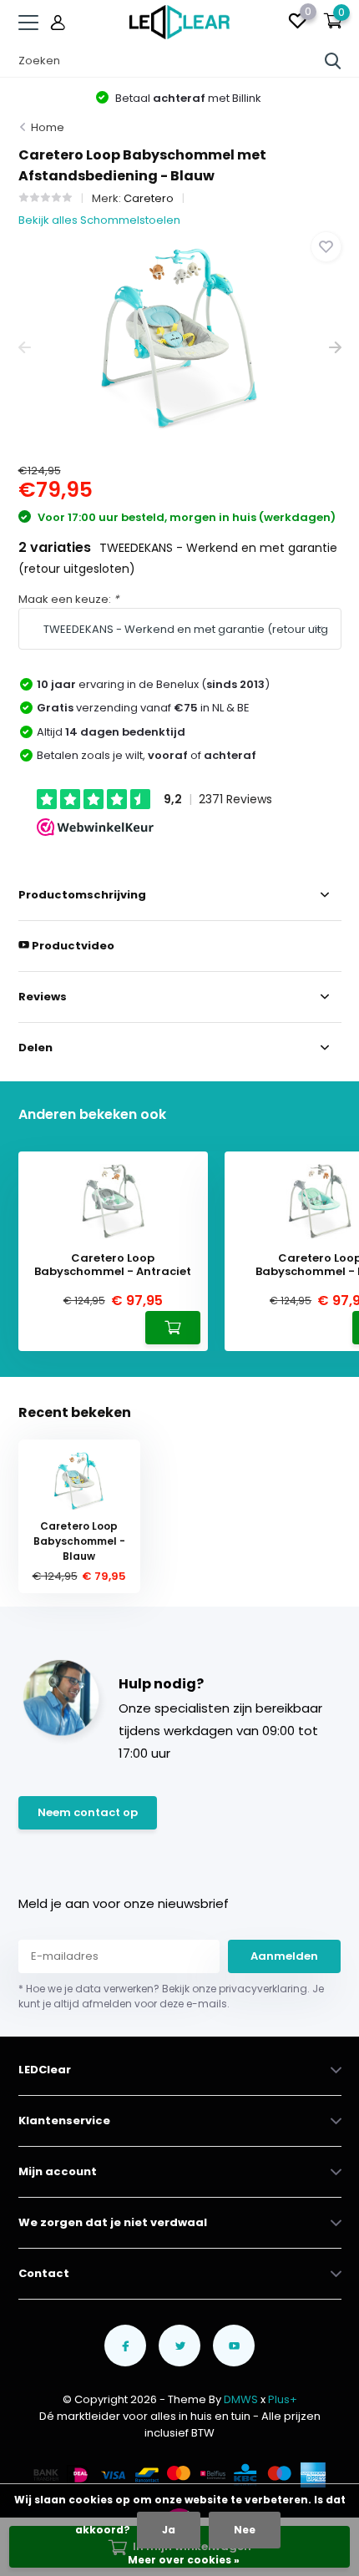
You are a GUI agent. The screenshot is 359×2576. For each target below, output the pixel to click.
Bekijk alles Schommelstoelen (99, 220)
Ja (169, 2530)
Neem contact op (88, 1812)
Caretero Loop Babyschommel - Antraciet (113, 1265)
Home (48, 127)
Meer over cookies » (184, 2560)
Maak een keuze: (68, 599)
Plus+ (283, 2399)
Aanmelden (284, 1956)
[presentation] (25, 348)
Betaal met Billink (187, 98)
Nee (245, 2530)
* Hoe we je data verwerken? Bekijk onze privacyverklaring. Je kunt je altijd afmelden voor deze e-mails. (171, 1996)
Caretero (149, 198)
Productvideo (72, 946)
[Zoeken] (333, 61)
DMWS (241, 2399)
